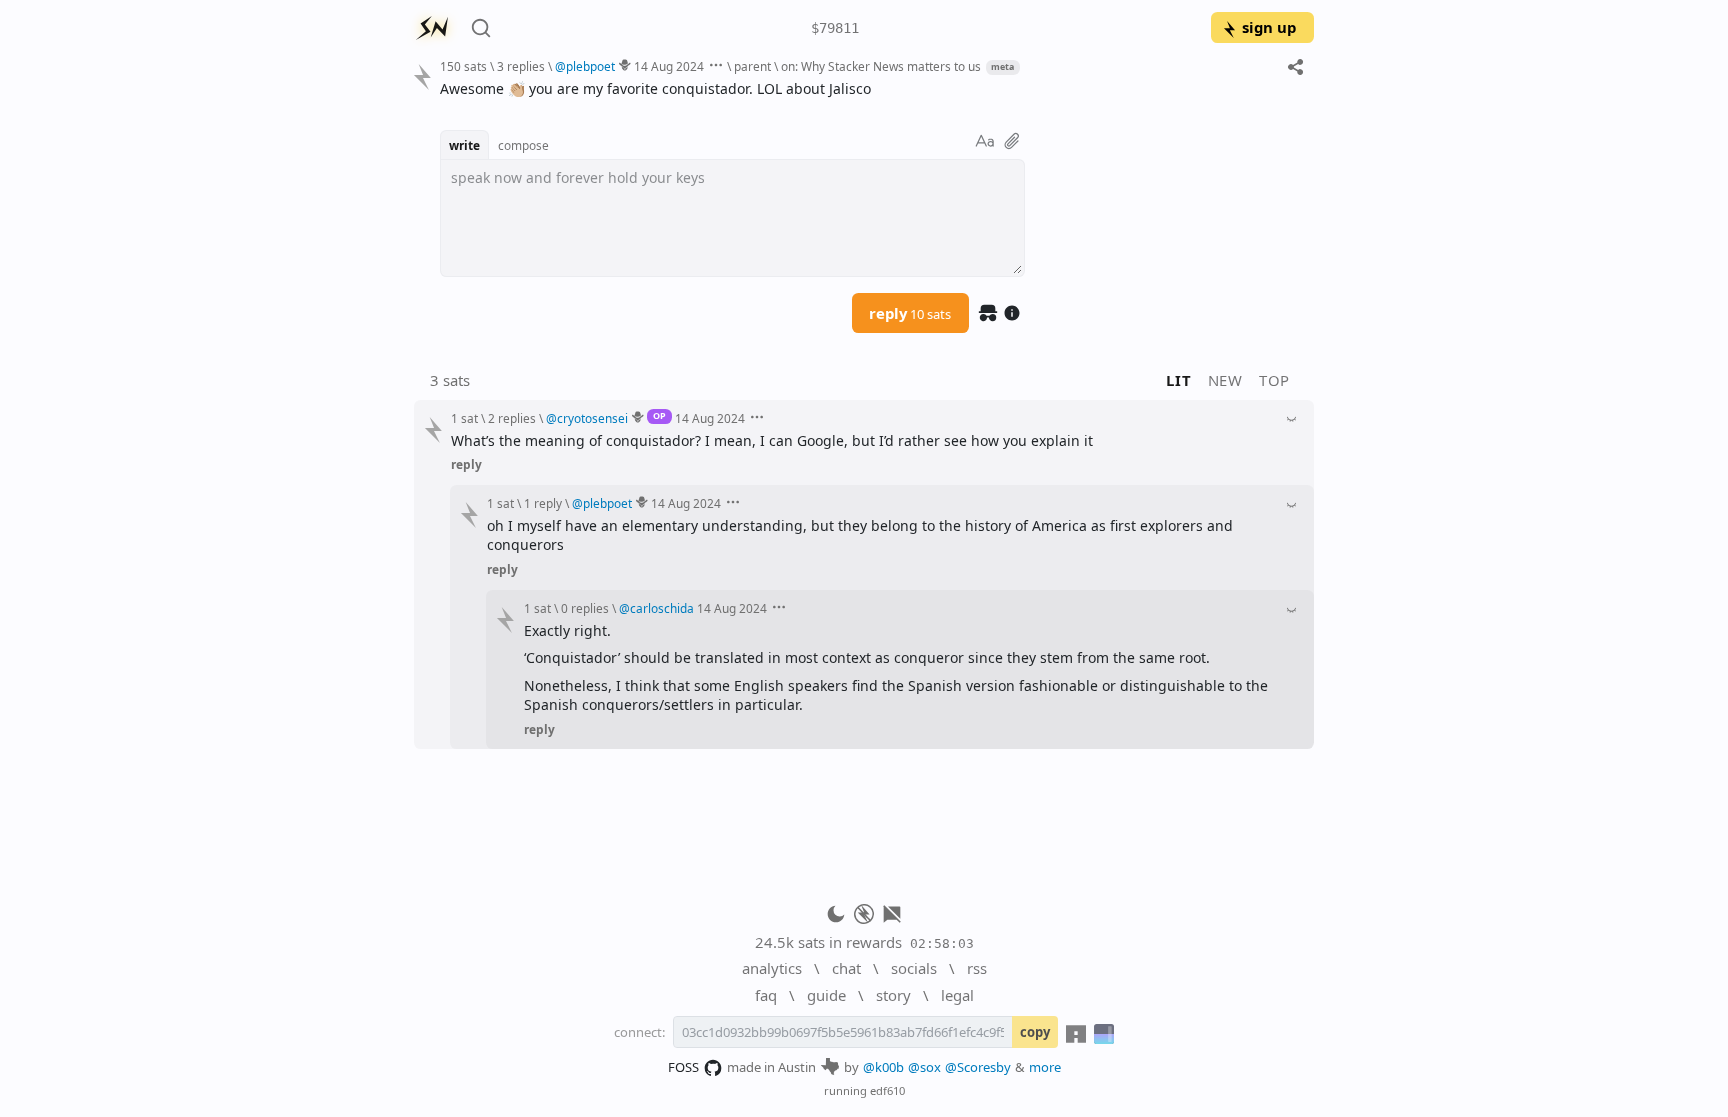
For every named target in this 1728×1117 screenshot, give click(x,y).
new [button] (1225, 380)
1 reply (543, 503)
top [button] (1274, 380)
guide (826, 995)
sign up (1269, 27)
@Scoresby (978, 1067)
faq (766, 995)
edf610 (887, 1090)
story (893, 995)
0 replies (585, 608)
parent (752, 66)
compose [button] (523, 145)
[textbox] (869, 88)
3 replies (521, 66)
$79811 (835, 28)
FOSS (683, 1067)
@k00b (883, 1067)
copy (1035, 1032)
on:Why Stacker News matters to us (881, 66)
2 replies (512, 418)
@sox (924, 1067)
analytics (772, 968)
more (1045, 1067)
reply (910, 313)
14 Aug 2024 (669, 66)
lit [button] (1178, 380)
